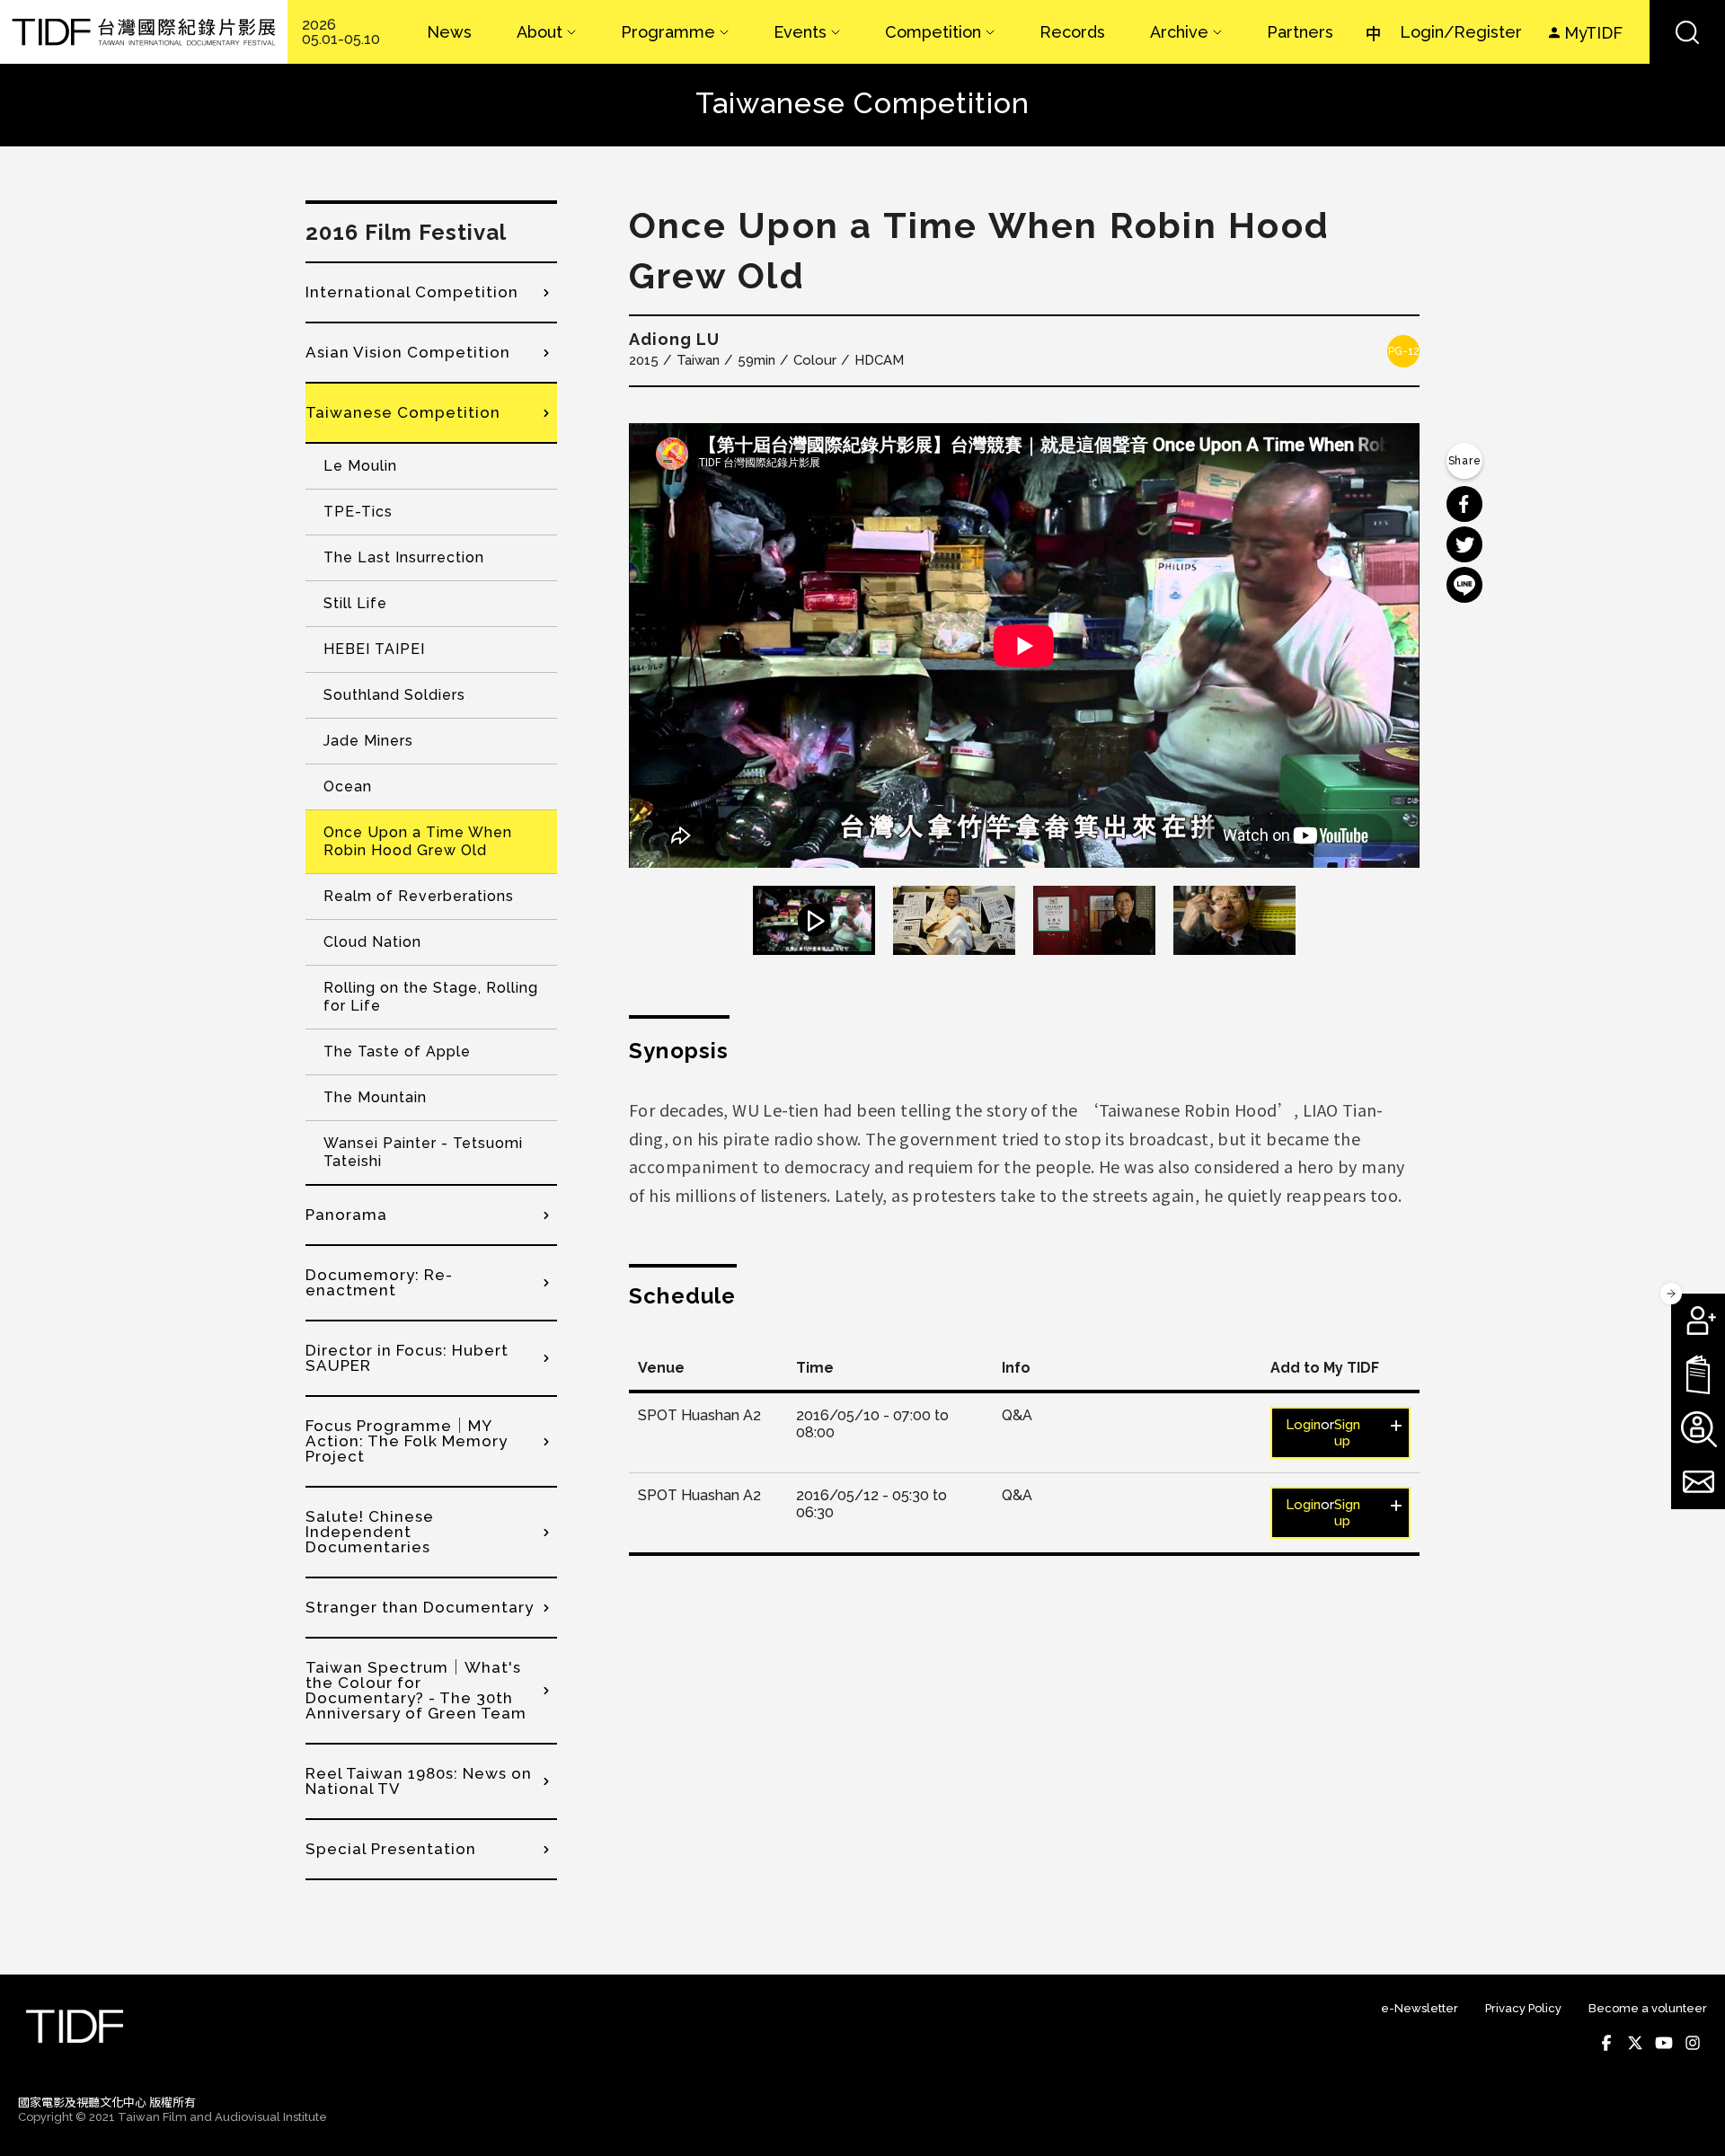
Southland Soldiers (394, 695)
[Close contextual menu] (1671, 1294)
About (540, 32)
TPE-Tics (358, 512)
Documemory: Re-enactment (379, 1282)
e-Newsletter (1420, 2008)
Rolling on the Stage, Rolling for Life (431, 997)
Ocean (348, 786)
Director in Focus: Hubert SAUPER (407, 1358)
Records (1072, 32)
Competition (933, 32)
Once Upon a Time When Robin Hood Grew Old (418, 841)
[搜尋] (1687, 32)
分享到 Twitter (1464, 544)
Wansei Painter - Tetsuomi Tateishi (423, 1152)
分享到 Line (1464, 585)
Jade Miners (368, 741)
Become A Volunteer (1698, 1428)
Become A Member (1698, 1321)
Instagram (1693, 2043)
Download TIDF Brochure (1698, 1374)
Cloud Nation (372, 942)
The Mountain (375, 1097)
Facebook (1606, 2043)
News (449, 32)
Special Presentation (391, 1849)
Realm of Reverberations (419, 896)
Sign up (1347, 1433)
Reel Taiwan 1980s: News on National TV (419, 1781)
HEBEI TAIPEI (374, 649)
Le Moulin (360, 466)
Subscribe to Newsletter (1698, 1482)
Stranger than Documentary (420, 1607)
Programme (668, 32)
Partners (1300, 32)
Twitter (1635, 2043)
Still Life (355, 603)
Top (1690, 2118)
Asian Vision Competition (408, 352)
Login (1303, 1425)
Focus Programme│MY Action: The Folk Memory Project (407, 1441)
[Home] (144, 32)
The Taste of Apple (397, 1051)
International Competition (412, 292)
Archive (1179, 32)
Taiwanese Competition (403, 412)
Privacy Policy (1523, 2008)
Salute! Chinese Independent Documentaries (370, 1532)
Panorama (346, 1215)
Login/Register (1461, 32)
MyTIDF (1593, 33)
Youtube (1664, 2043)
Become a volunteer (1648, 2008)
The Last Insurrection (404, 557)
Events (800, 32)
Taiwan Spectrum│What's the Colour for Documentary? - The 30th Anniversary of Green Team (416, 1690)
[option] (1024, 645)
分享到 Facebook (1464, 504)
